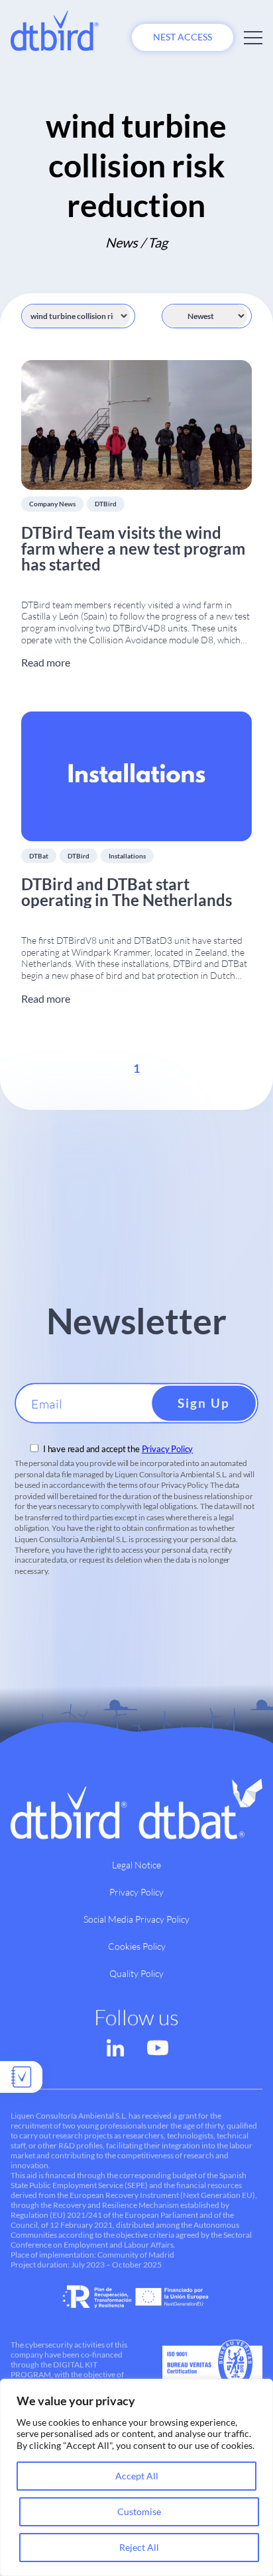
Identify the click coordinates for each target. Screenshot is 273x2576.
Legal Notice (136, 1865)
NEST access (183, 37)
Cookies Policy (137, 1946)
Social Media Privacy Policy (136, 1919)
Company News (52, 504)
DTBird (106, 504)
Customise (139, 2511)
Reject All (139, 2547)
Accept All (137, 2476)
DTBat (39, 856)
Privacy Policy (167, 1449)
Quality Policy (136, 1973)
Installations (127, 856)
